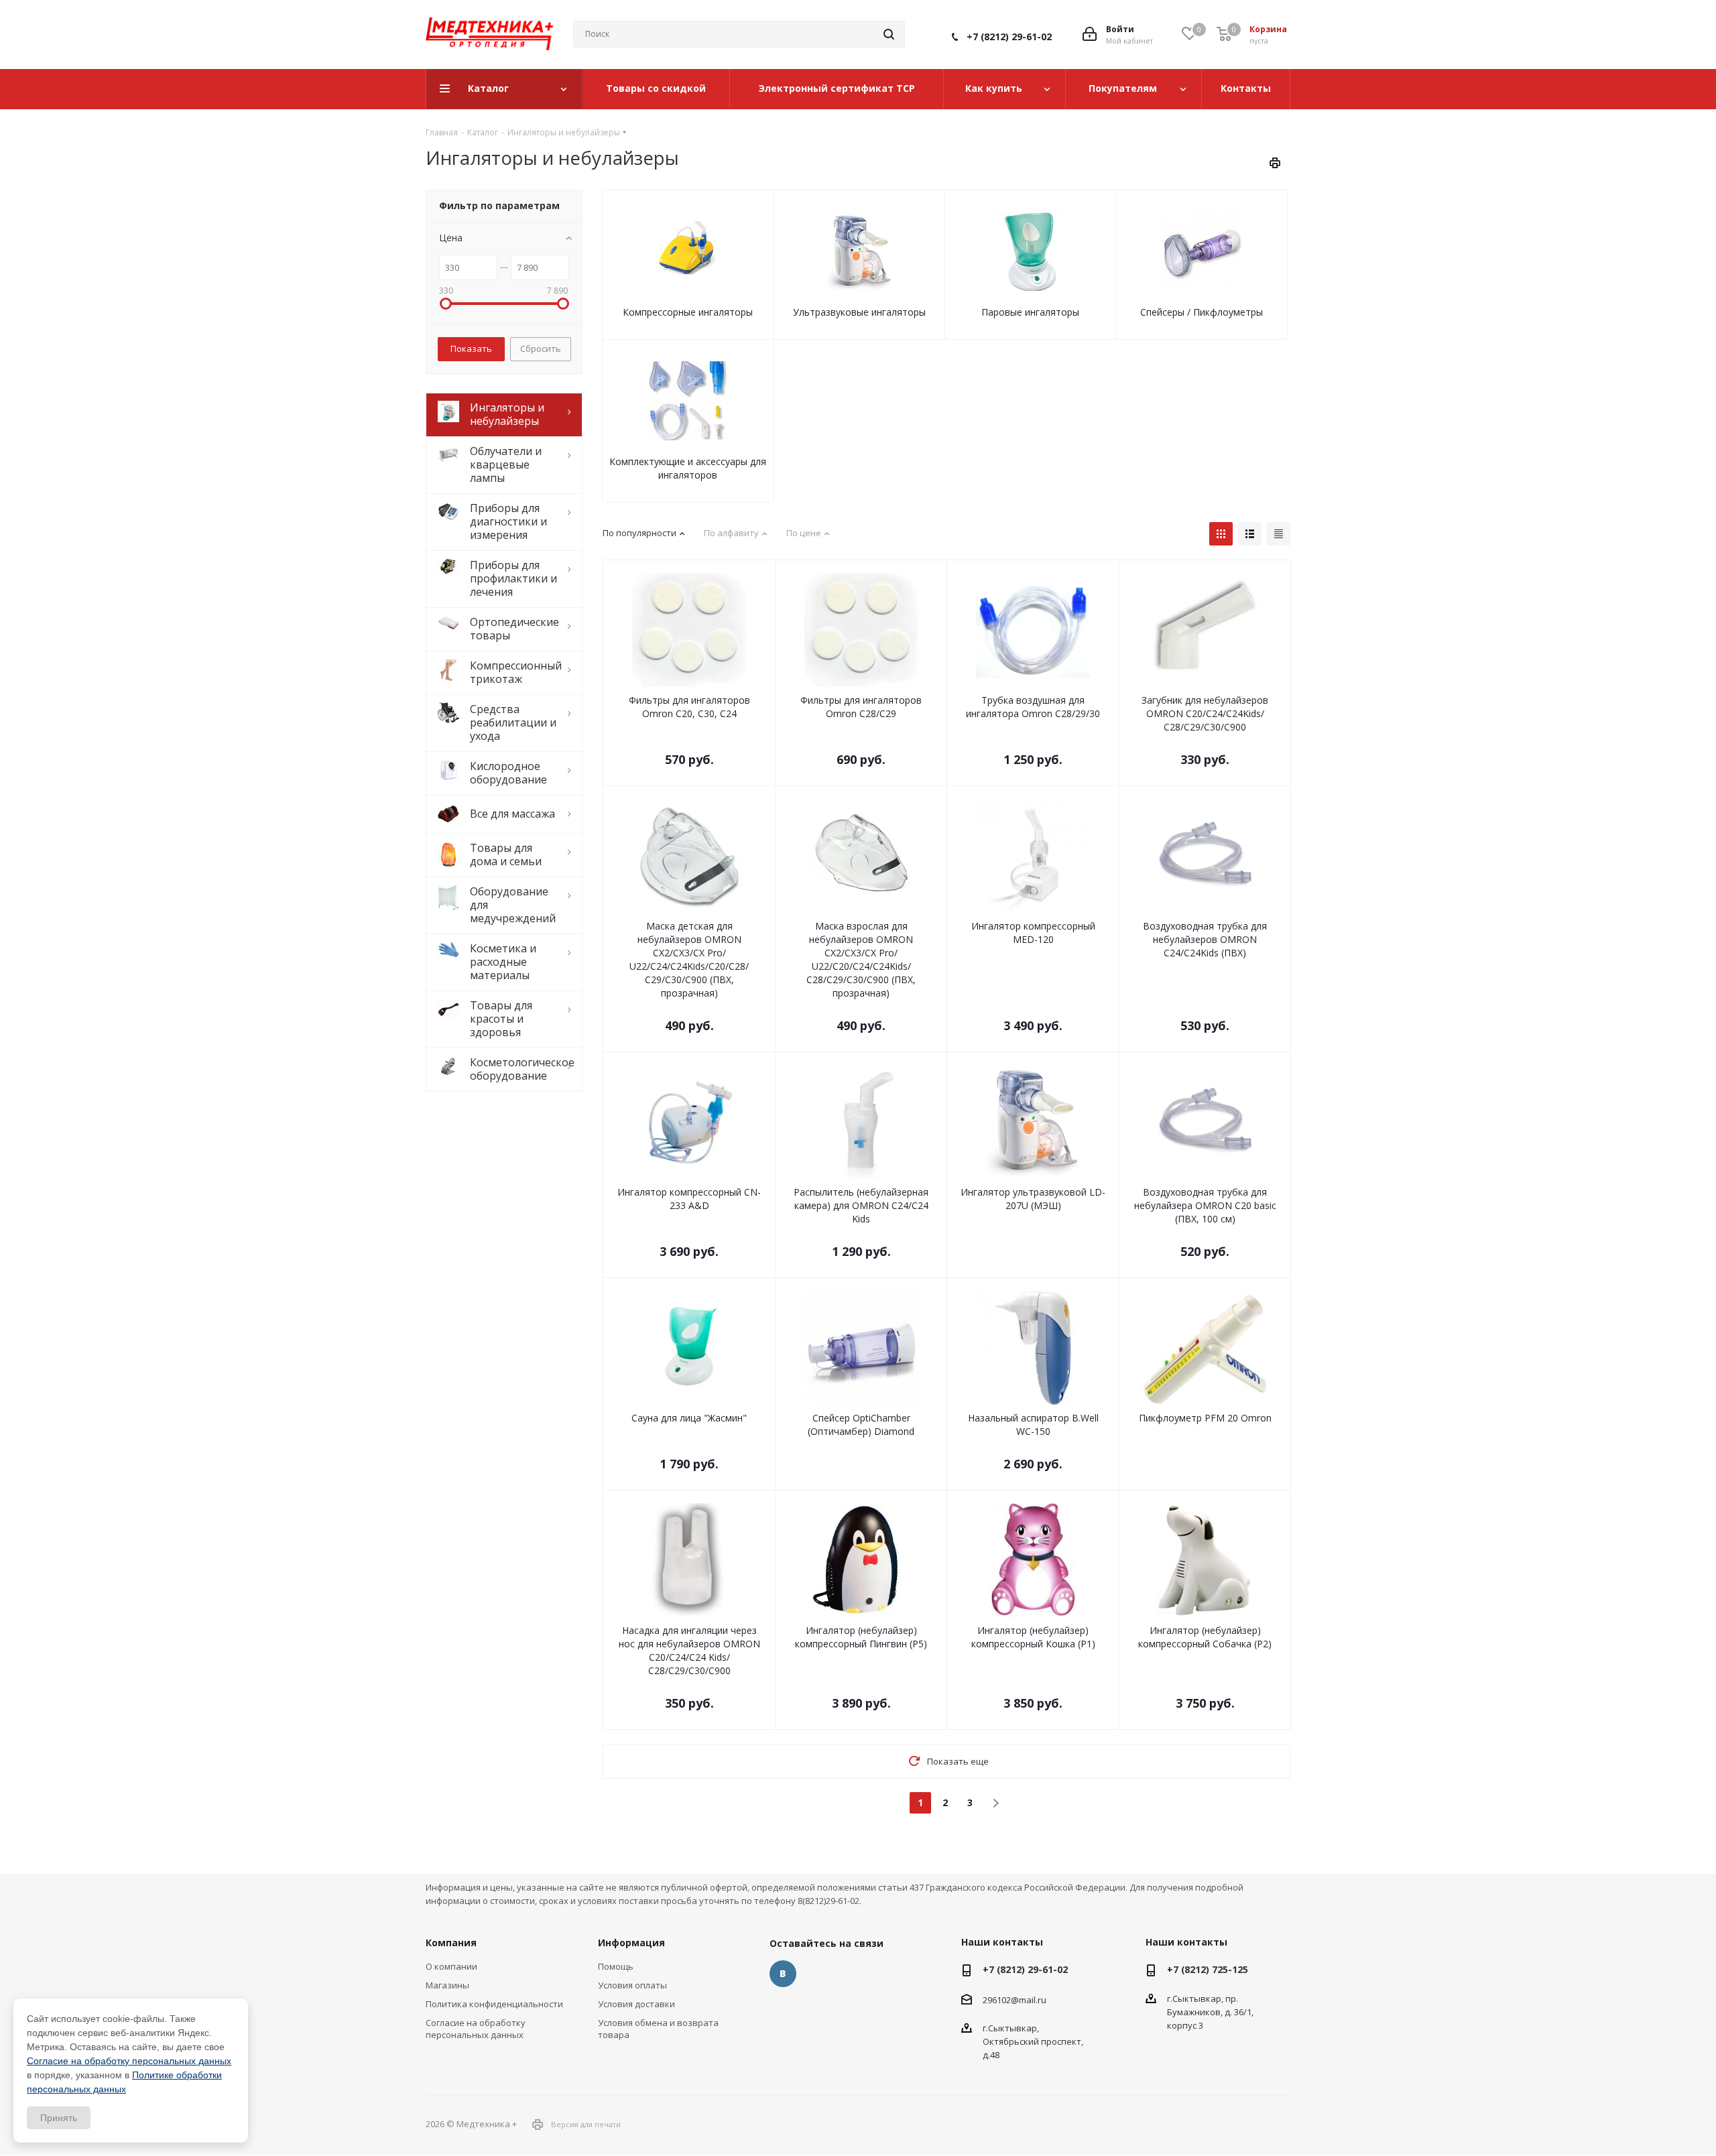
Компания (451, 1943)
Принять (59, 2118)
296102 (997, 2000)
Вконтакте (783, 1974)
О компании (451, 1966)
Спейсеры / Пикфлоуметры (1202, 312)
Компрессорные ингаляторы (688, 312)
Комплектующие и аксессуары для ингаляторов (688, 468)
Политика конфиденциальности (494, 2004)
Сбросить (541, 348)
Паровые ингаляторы (1030, 312)
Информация (631, 1943)
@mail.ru (1029, 2000)
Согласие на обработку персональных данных (476, 2029)
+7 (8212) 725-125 (1208, 1969)
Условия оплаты (632, 1985)
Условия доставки (636, 2004)
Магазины (447, 1985)
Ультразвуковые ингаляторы (859, 312)
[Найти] (889, 34)
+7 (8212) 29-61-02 (1009, 37)
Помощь (616, 1966)
